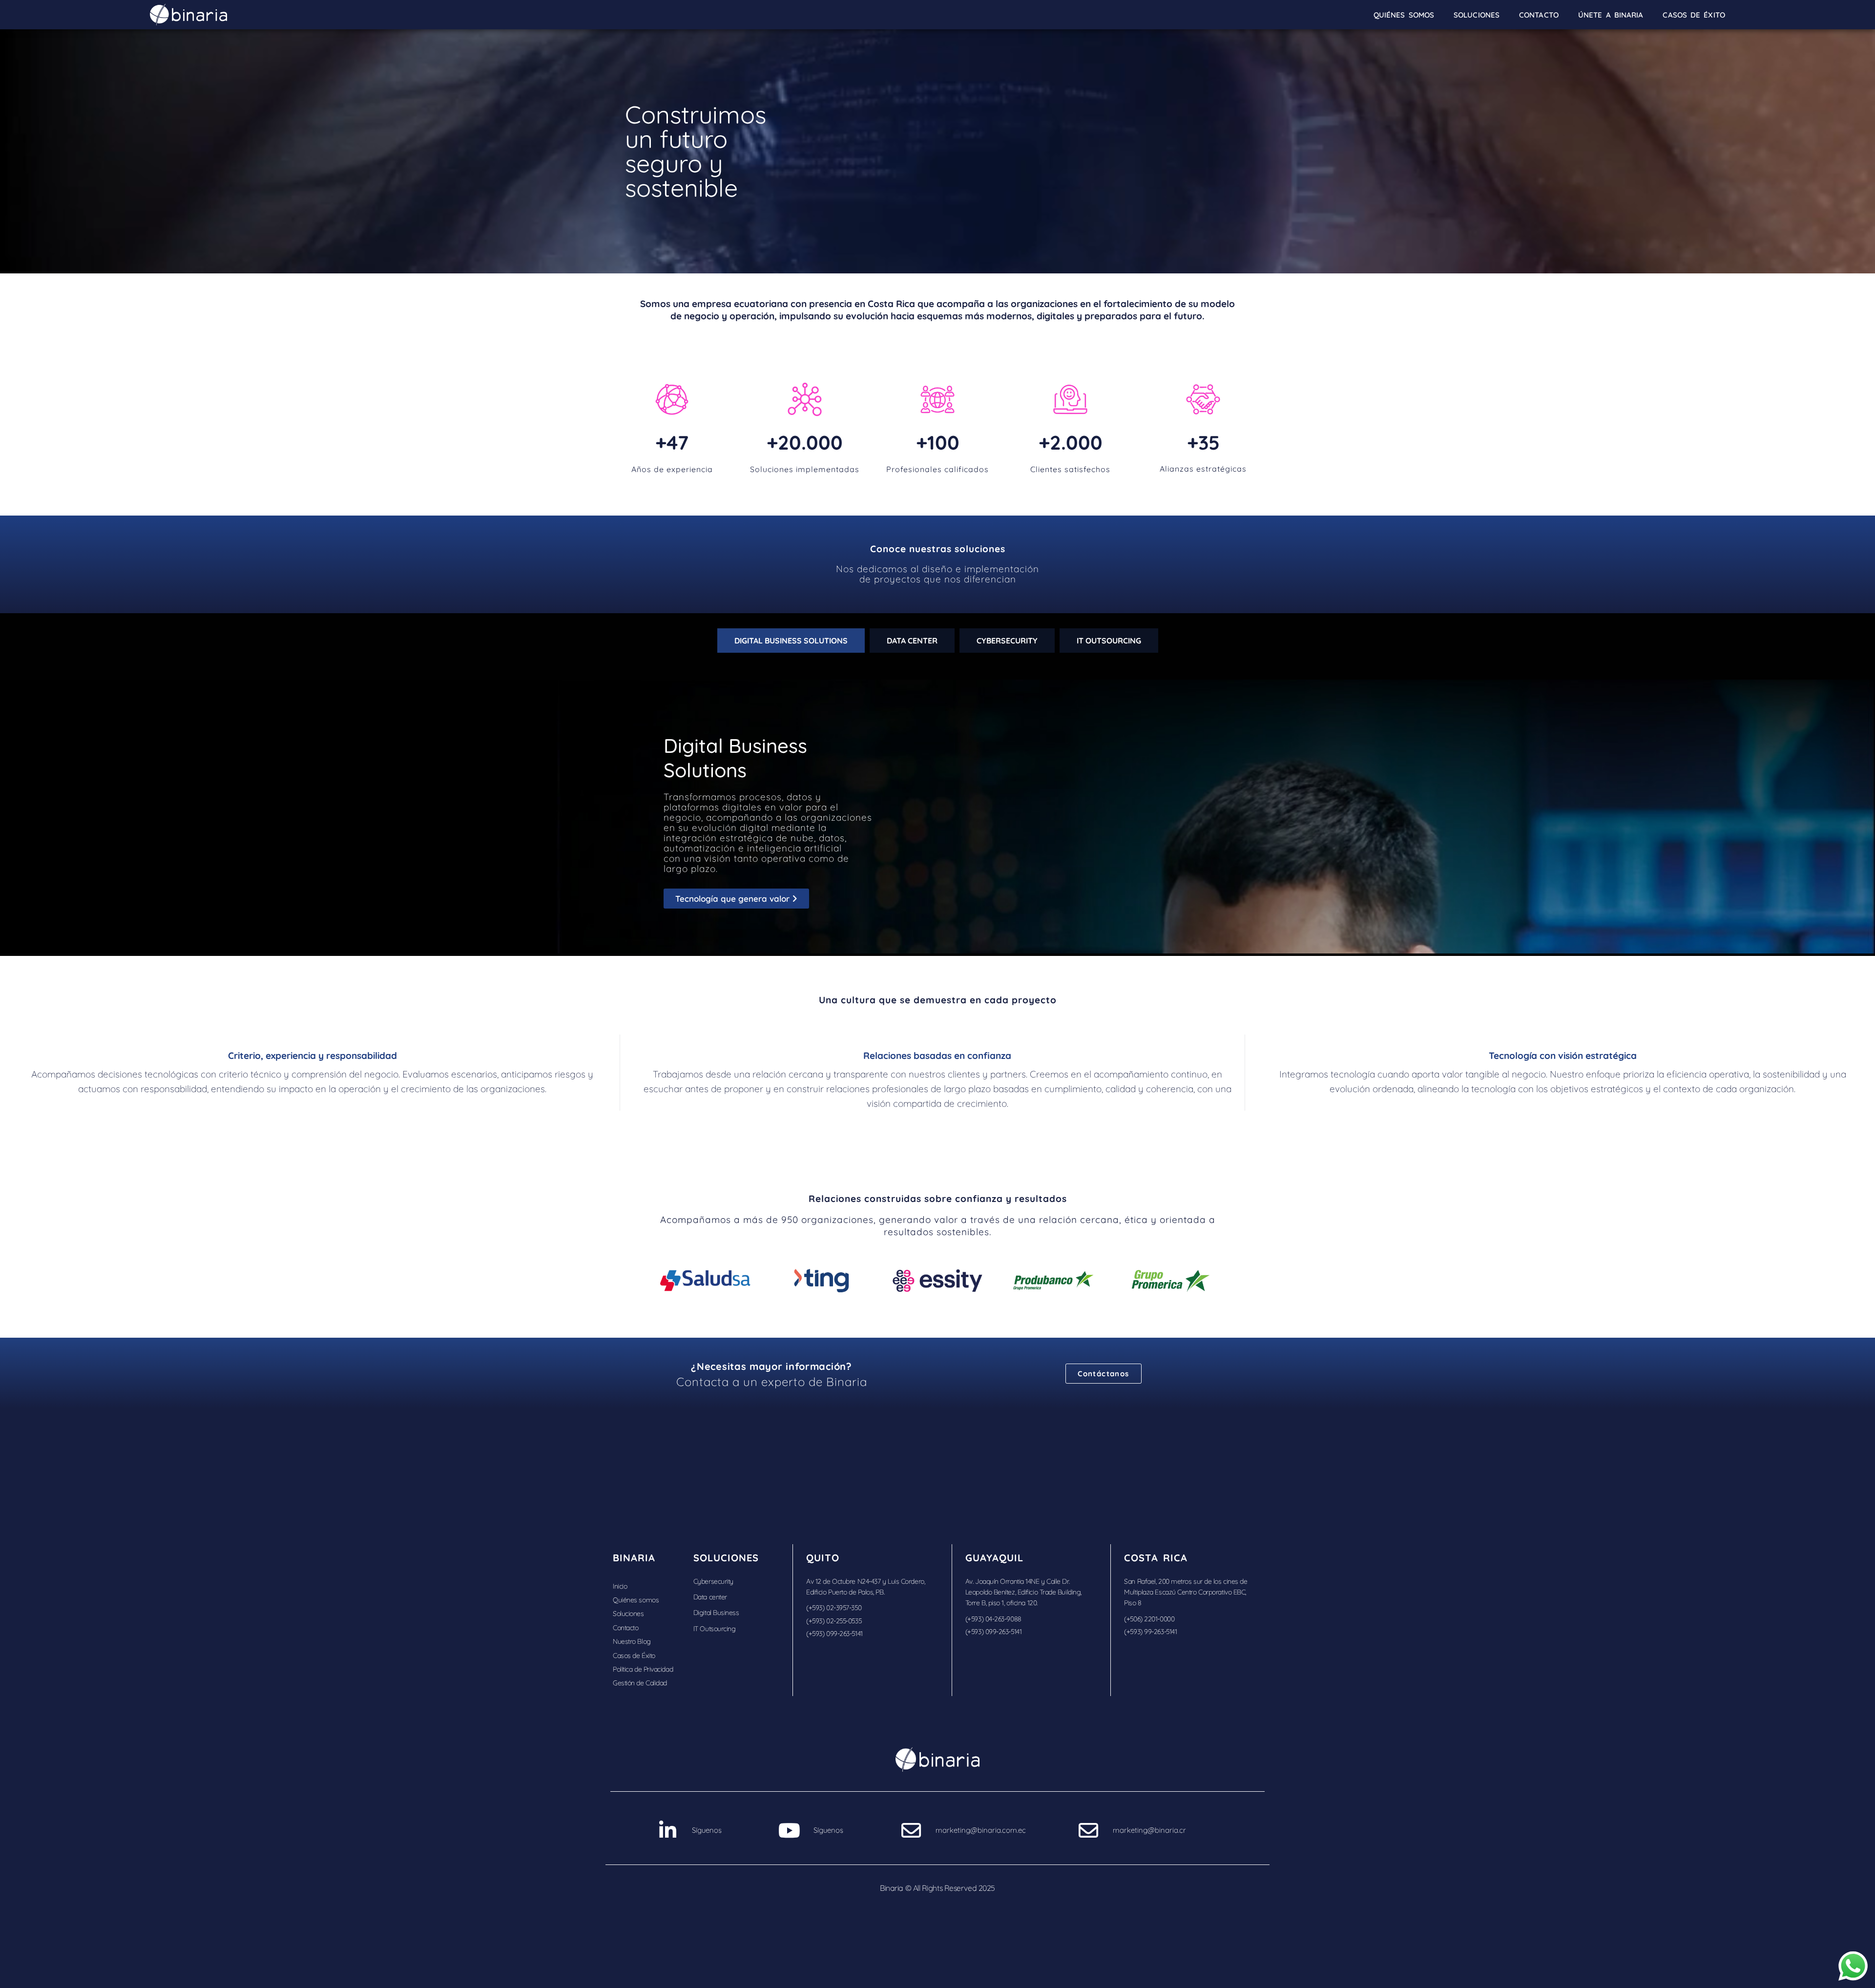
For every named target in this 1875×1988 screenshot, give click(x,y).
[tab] (791, 641)
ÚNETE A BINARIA (1611, 15)
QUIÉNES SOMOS (1404, 15)
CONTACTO (1539, 15)
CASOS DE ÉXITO (1694, 15)
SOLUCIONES (1477, 15)
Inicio (620, 1586)
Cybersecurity (713, 1581)
